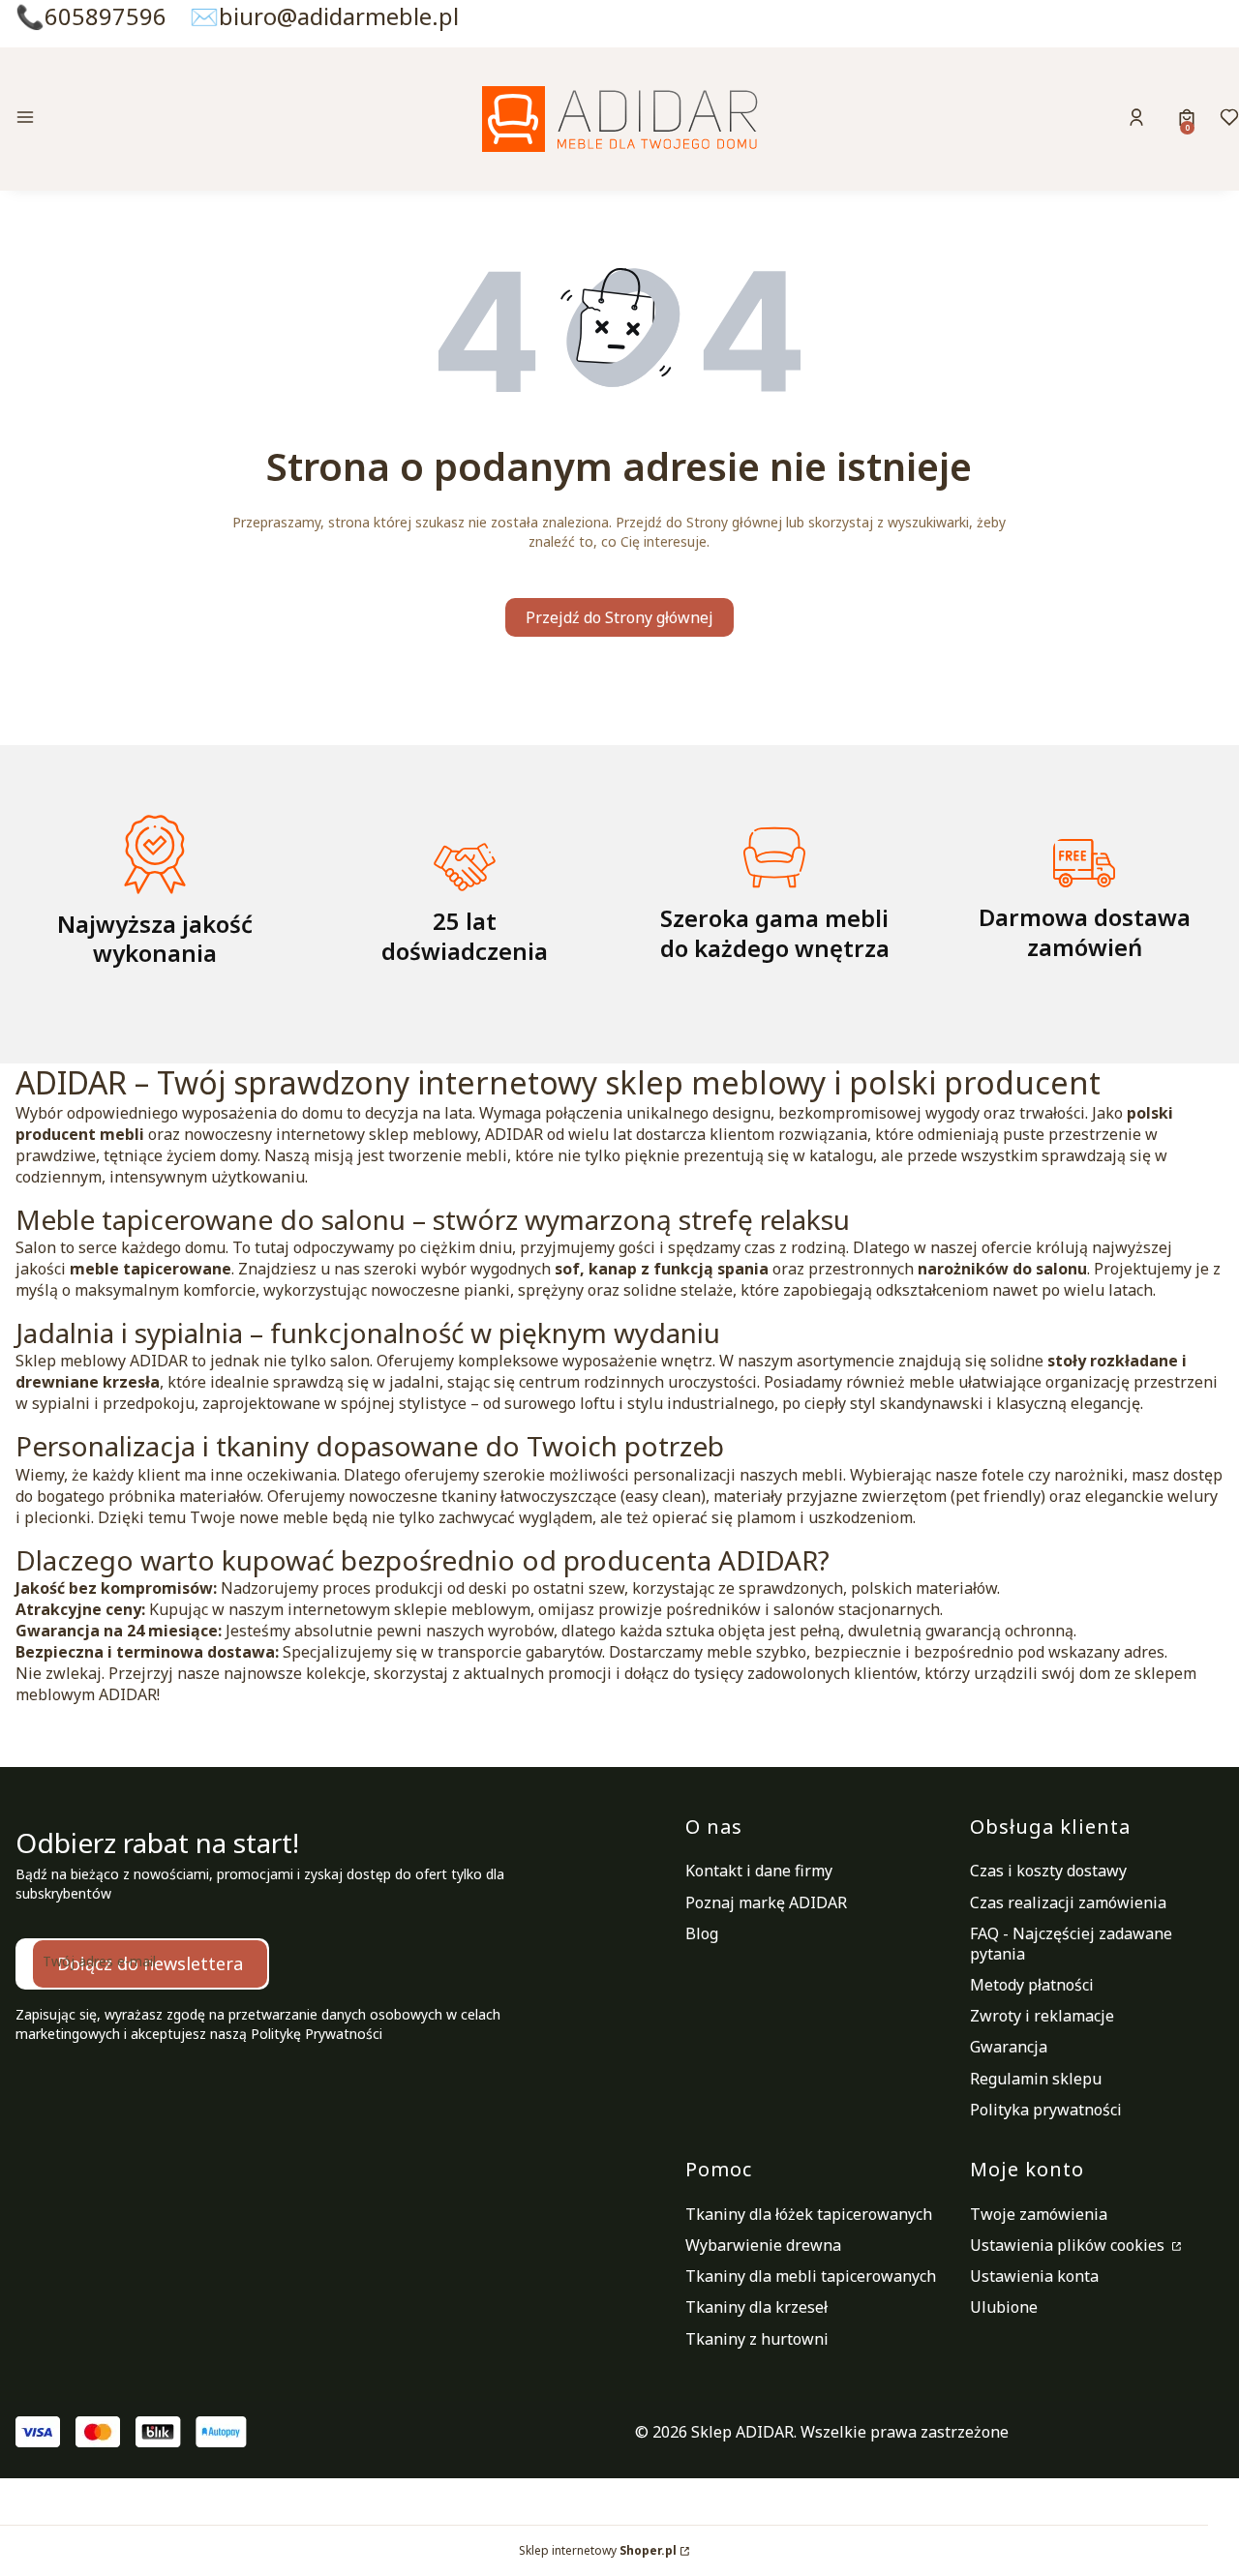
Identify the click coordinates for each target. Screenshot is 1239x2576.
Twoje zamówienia (1039, 2214)
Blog (702, 1933)
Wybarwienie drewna (763, 2245)
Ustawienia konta (1034, 2276)
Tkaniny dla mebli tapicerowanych (811, 2276)
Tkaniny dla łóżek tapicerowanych (809, 2214)
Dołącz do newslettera (150, 1963)
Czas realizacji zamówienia (1068, 1902)
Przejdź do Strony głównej (619, 617)
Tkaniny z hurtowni (757, 2339)
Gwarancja (1009, 2047)
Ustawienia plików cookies (1069, 2245)
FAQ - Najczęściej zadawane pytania (1071, 1944)
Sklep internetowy (598, 2550)
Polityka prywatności (1046, 2110)
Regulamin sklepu (1036, 2079)
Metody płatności (1032, 1985)
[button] (159, 120)
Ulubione (1004, 2307)
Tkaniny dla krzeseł (756, 2307)
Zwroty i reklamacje (1042, 2016)
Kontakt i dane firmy (759, 1871)
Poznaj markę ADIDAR (766, 1902)
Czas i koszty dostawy (1048, 1871)
